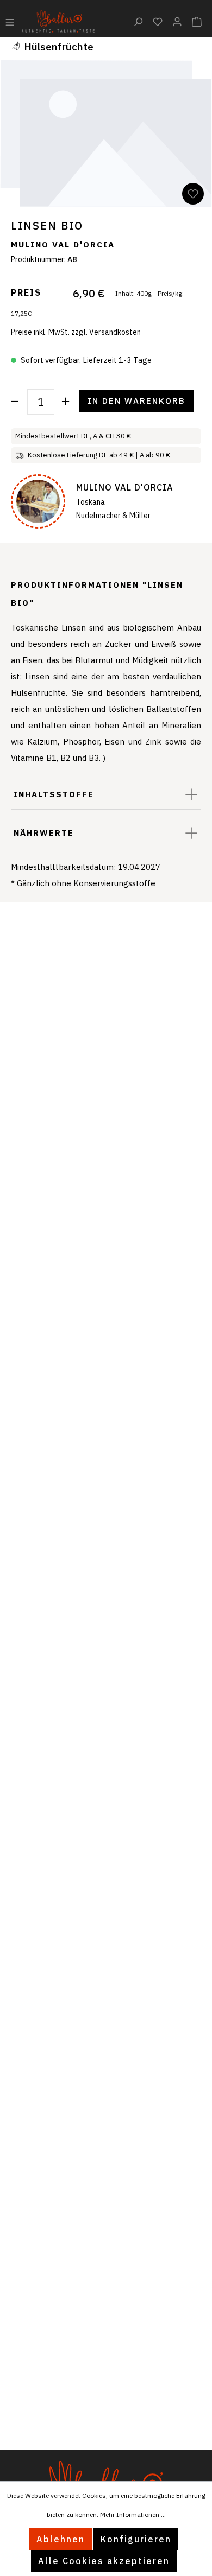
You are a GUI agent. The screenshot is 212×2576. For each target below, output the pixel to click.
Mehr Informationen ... (133, 2514)
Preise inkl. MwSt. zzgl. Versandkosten (76, 332)
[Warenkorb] (197, 21)
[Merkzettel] (158, 21)
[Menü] (10, 21)
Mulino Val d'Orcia (63, 244)
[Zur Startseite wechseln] (58, 20)
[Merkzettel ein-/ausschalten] (193, 194)
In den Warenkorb (136, 401)
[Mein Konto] (177, 21)
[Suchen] (138, 21)
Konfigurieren (136, 2539)
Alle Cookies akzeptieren (104, 2561)
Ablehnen (61, 2539)
